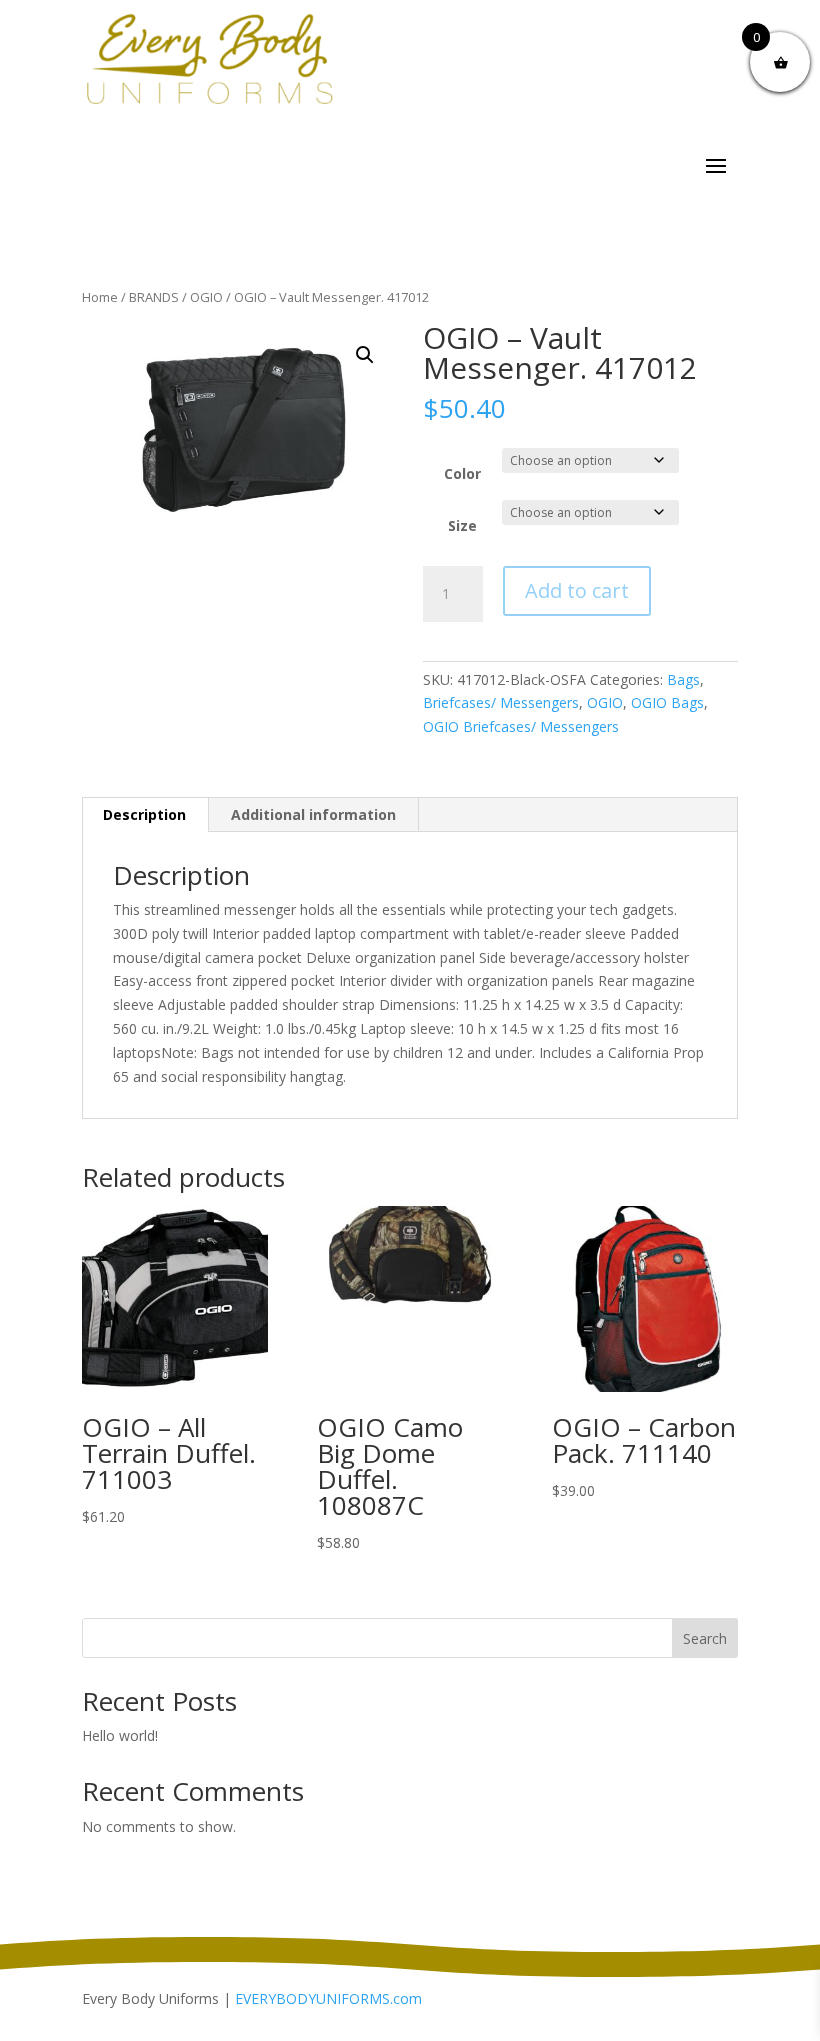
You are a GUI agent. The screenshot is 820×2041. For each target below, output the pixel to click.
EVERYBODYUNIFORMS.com (328, 1998)
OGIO (206, 297)
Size (462, 525)
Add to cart (577, 590)
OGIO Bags (667, 702)
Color (462, 473)
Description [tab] (144, 814)
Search (705, 1638)
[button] (365, 355)
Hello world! (120, 1735)
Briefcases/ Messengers (501, 702)
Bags (683, 679)
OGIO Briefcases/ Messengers (521, 726)
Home (100, 297)
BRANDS (154, 297)
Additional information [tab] (313, 814)
